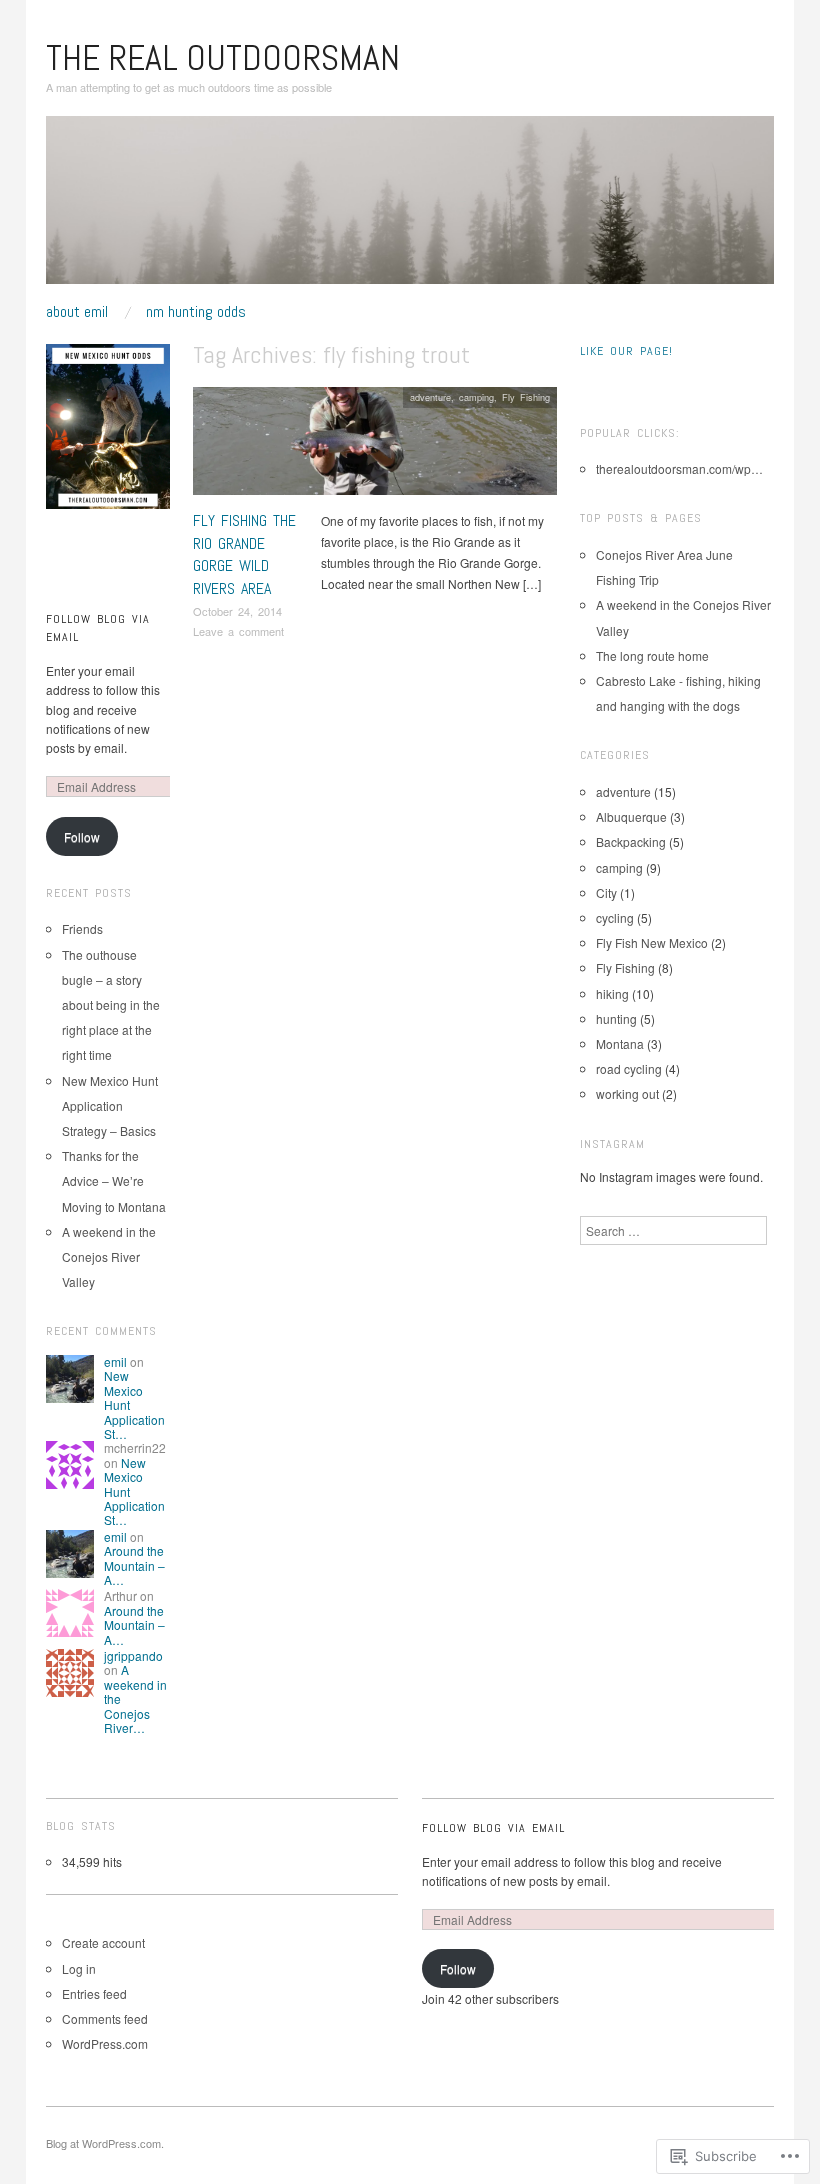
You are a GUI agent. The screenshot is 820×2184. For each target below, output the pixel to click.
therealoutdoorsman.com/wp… (679, 468)
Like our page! (626, 351)
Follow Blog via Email (493, 1828)
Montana (620, 1043)
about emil (77, 312)
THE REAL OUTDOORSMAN (223, 58)
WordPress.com (105, 2043)
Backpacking (631, 841)
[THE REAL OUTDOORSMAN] (410, 207)
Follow (82, 836)
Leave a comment (238, 631)
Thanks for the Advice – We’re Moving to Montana (114, 1180)
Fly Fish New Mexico (652, 942)
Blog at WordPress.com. (105, 2143)
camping (476, 397)
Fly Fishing (526, 397)
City (606, 892)
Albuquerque (631, 816)
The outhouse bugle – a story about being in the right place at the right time (111, 1005)
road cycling (629, 1068)
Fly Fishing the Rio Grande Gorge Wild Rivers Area (244, 554)
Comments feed (105, 2018)
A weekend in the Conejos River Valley (109, 1256)
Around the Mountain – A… (134, 1565)
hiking (612, 993)
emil (115, 1361)
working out (627, 1093)
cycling (615, 917)
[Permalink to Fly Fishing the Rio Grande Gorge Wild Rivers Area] (375, 446)
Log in (79, 1968)
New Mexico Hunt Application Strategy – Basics (110, 1105)
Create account (103, 1942)
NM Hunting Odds (196, 312)
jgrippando (133, 1655)
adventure (430, 397)
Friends (82, 928)
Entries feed (94, 1993)
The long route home (652, 655)
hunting (616, 1018)
